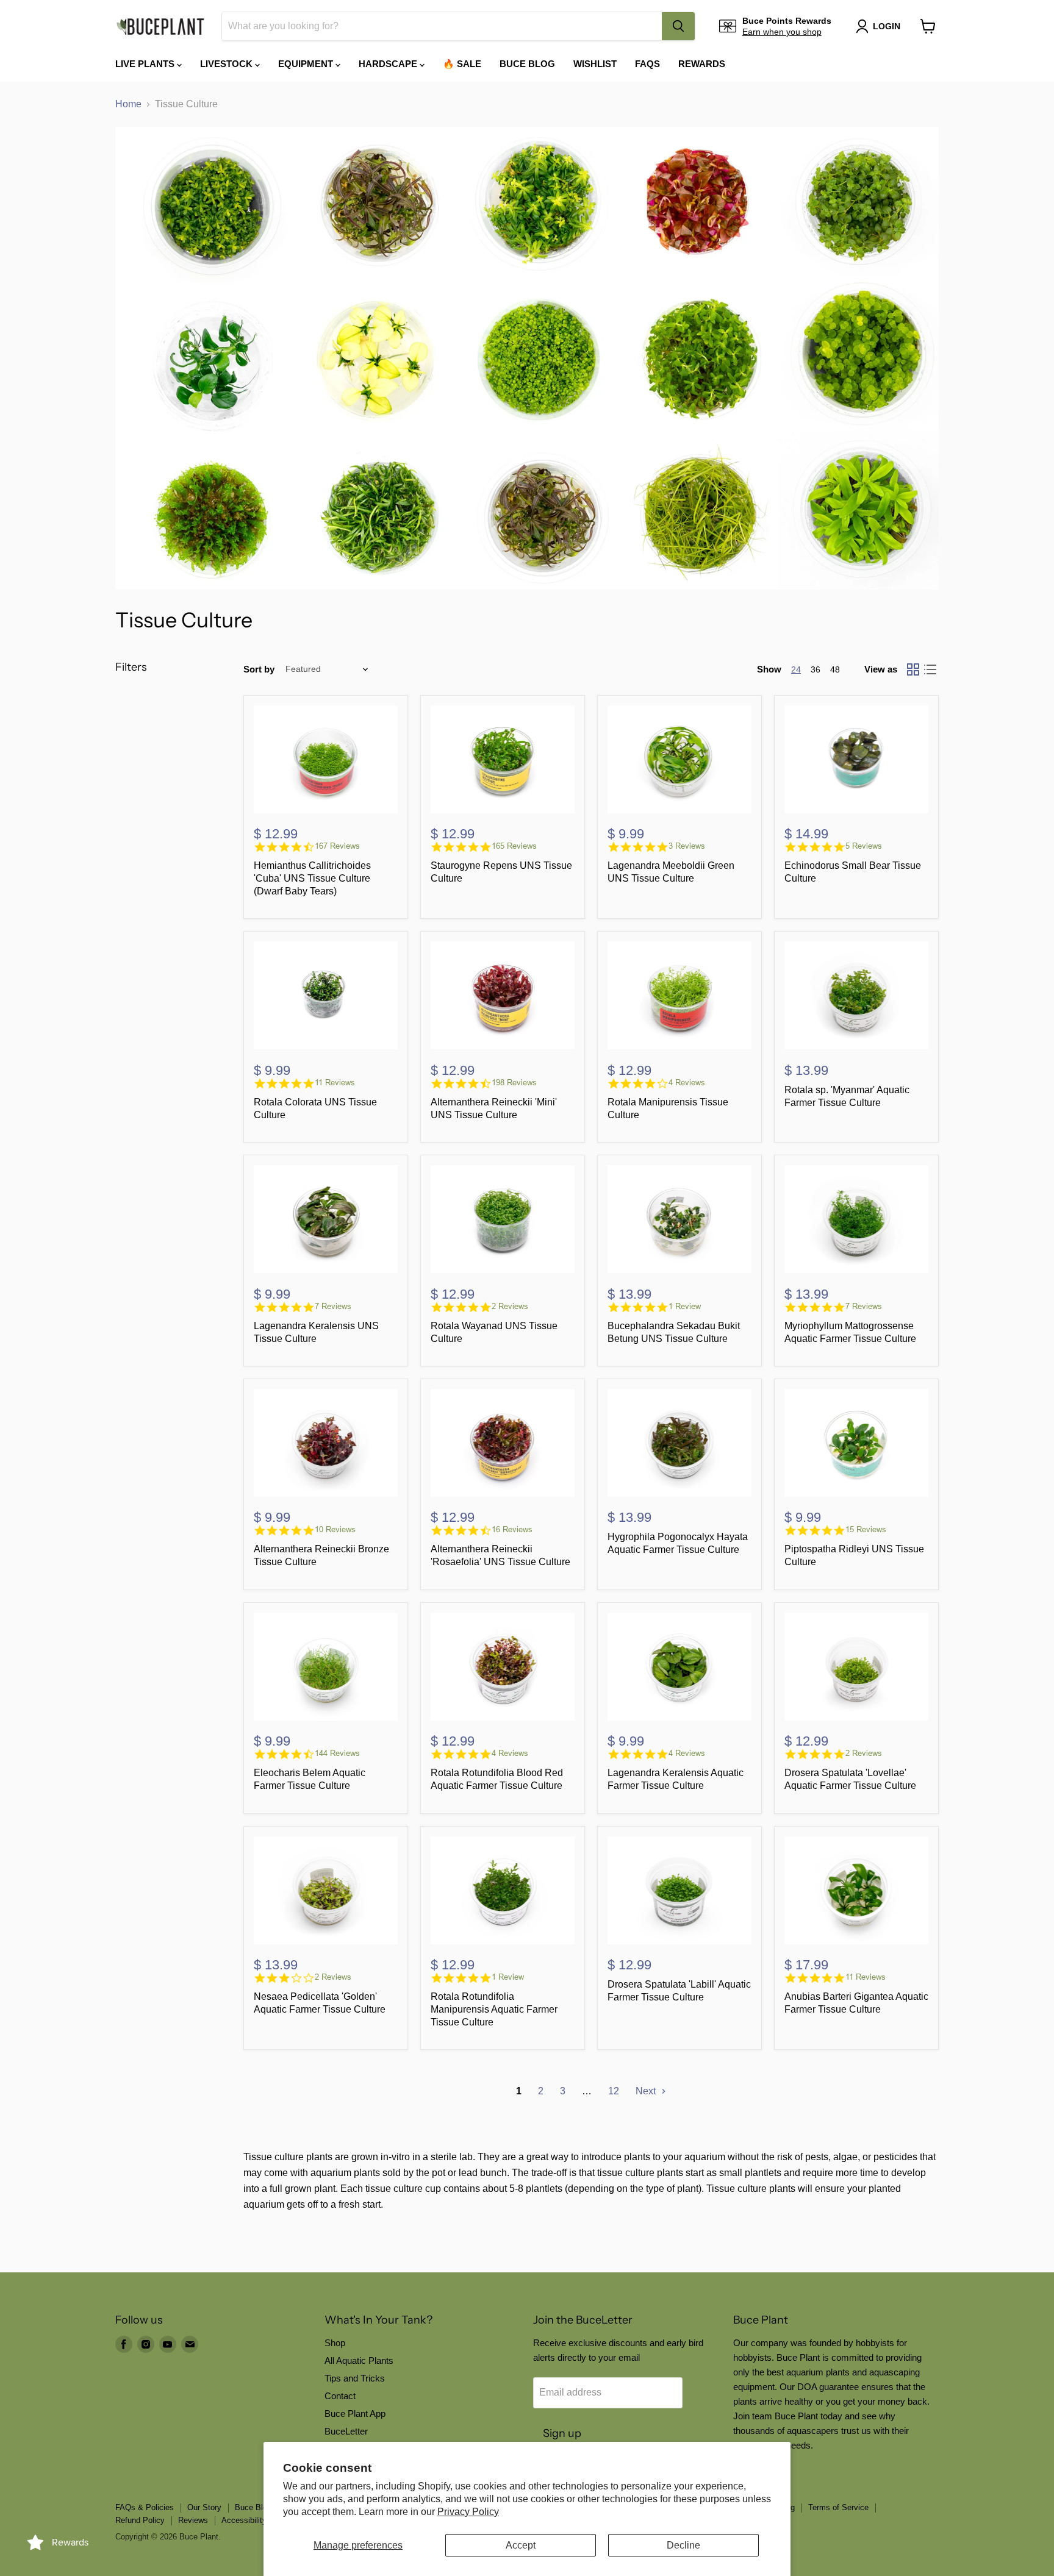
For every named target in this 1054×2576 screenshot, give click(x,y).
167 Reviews (337, 846)
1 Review (685, 1306)
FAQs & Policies (145, 2507)
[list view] (930, 669)
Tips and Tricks (355, 2378)
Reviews (193, 2520)
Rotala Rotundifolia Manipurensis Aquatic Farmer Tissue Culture (494, 2009)
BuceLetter (346, 2431)
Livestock (228, 64)
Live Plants (146, 64)
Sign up (562, 2433)
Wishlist (595, 64)
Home (128, 104)
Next (647, 2091)
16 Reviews (512, 1529)
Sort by (259, 669)
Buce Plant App (355, 2414)
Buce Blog (527, 64)
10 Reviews (335, 1529)
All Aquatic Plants (359, 2360)
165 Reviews (514, 846)
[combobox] (442, 26)
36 (816, 669)
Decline (683, 2545)
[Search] (678, 26)
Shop (335, 2343)
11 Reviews (335, 1083)
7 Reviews (333, 1306)
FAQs (647, 64)
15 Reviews (866, 1529)
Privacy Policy (468, 2512)
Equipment (307, 64)
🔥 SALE (462, 64)
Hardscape (389, 64)
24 (796, 669)
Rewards (702, 64)
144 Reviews (337, 1753)
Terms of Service (838, 2507)
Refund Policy (140, 2520)
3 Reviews (687, 846)
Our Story (204, 2507)
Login (887, 26)
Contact (340, 2396)
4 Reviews (687, 1083)
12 (614, 2091)
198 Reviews (514, 1083)
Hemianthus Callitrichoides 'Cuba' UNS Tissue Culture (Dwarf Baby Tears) (312, 878)
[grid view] (913, 669)
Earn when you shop (782, 32)
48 (835, 669)
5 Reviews (864, 846)
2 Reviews (510, 1306)
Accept (521, 2545)
